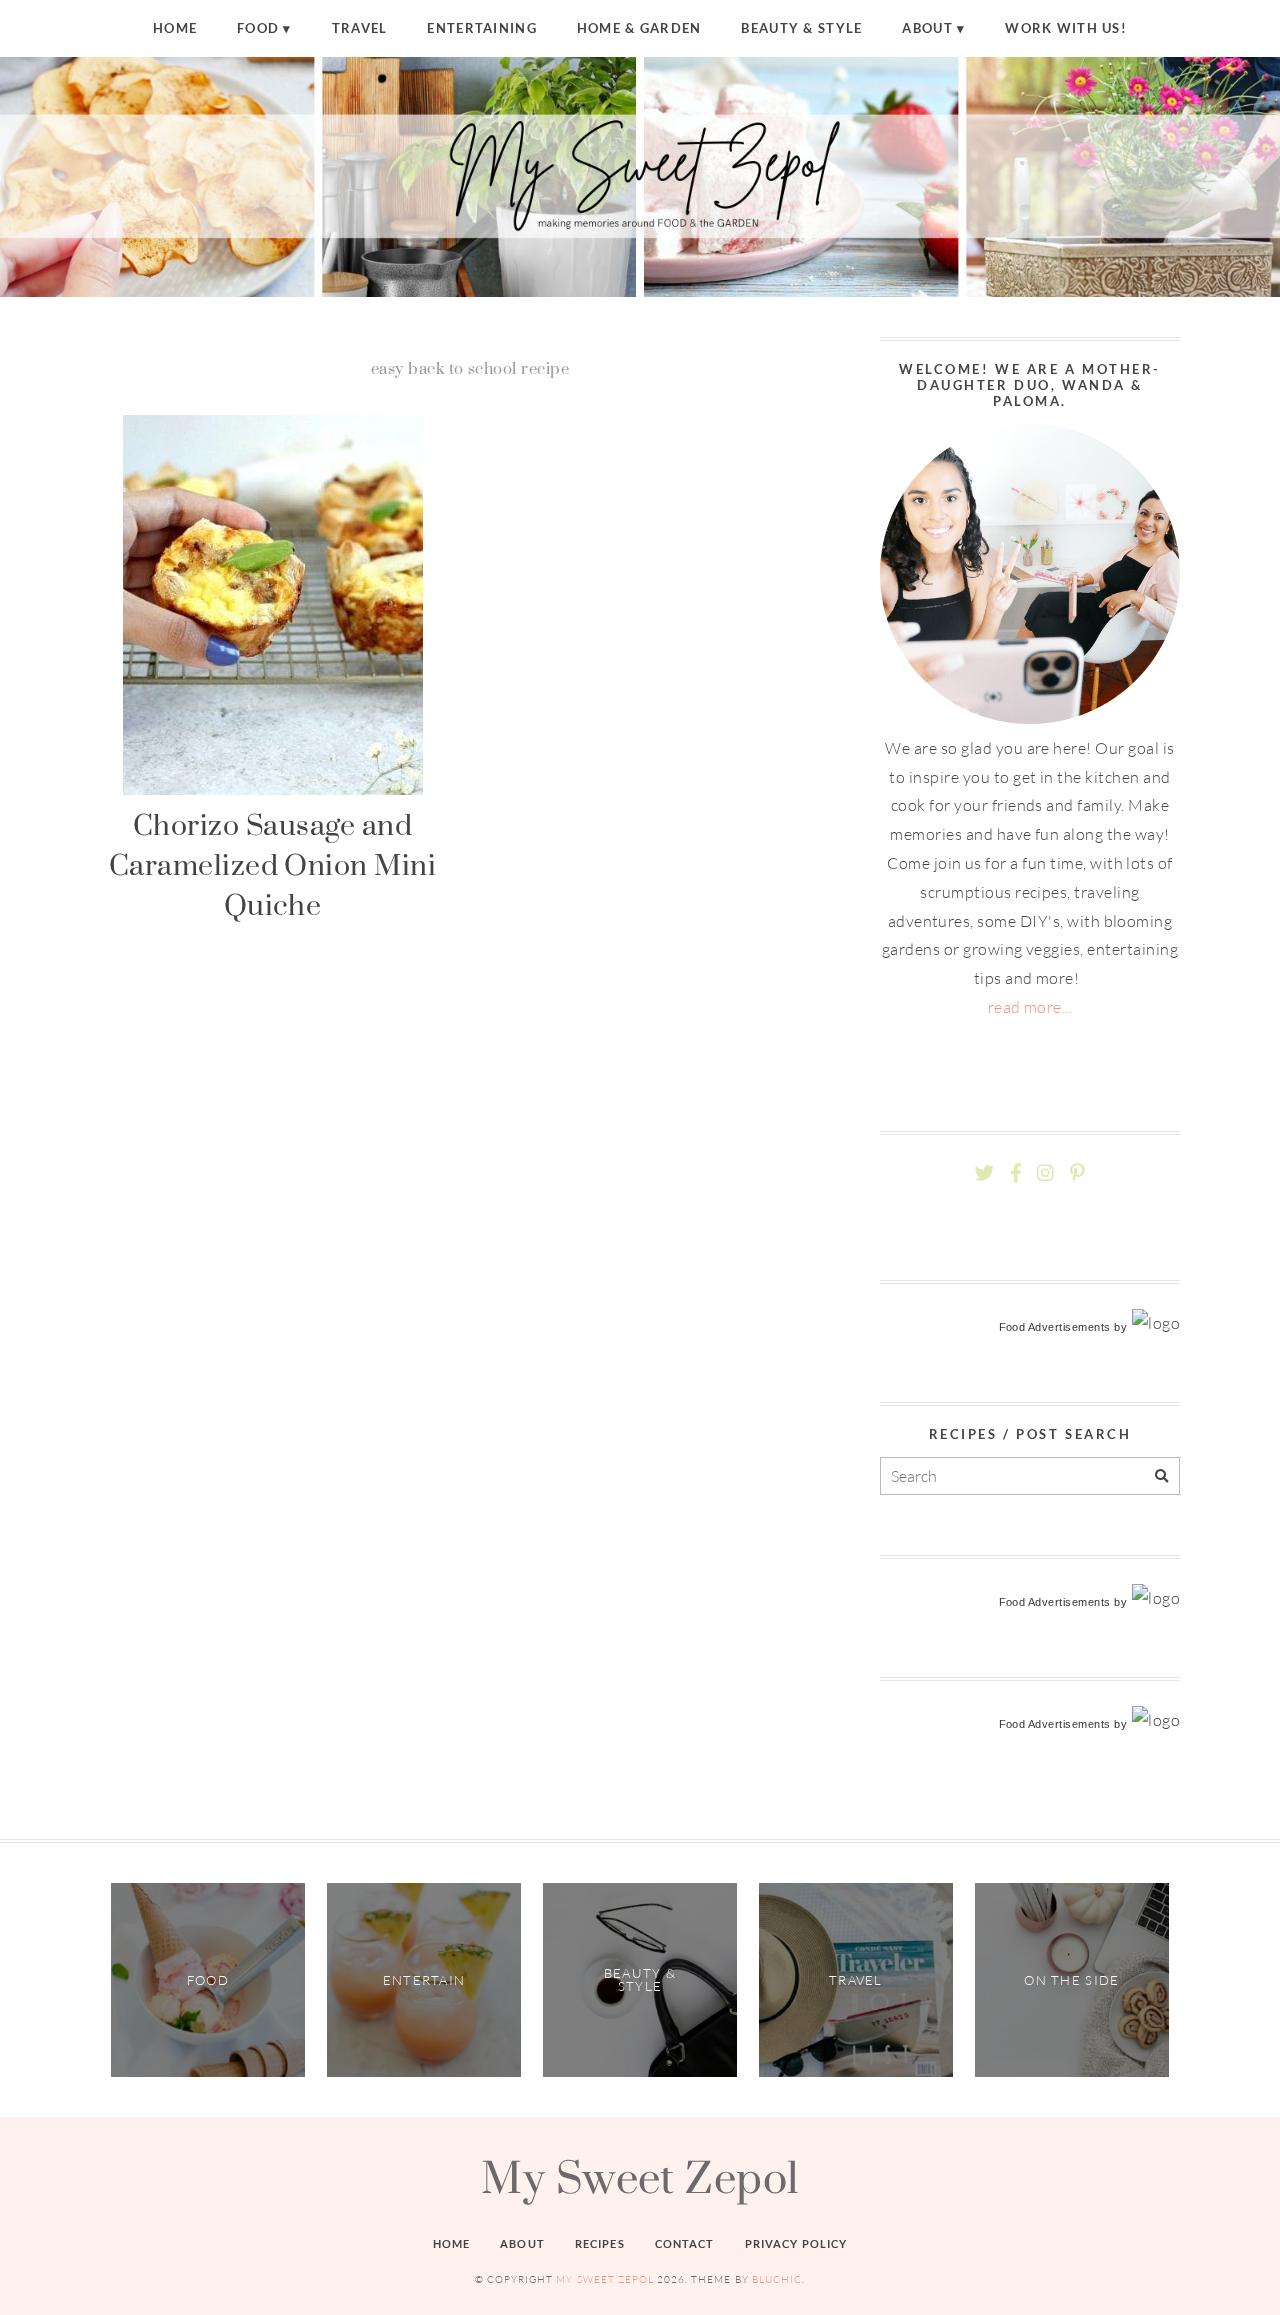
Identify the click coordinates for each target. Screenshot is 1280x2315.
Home (175, 28)
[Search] (1161, 1476)
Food (258, 28)
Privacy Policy (796, 2243)
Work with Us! (1066, 28)
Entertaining (481, 28)
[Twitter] (984, 1173)
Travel (360, 28)
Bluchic (777, 2279)
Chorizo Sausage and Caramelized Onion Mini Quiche (273, 865)
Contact (685, 2243)
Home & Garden (639, 28)
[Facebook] (1016, 1173)
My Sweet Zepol (640, 2177)
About (927, 28)
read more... (1030, 1007)
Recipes (600, 2243)
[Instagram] (1045, 1173)
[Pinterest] (1077, 1173)
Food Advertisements (1055, 1327)
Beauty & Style (801, 28)
